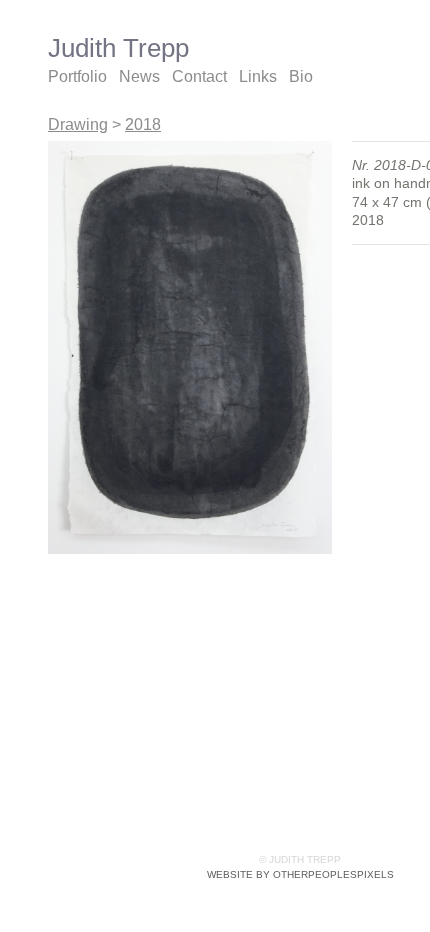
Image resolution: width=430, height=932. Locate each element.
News (139, 76)
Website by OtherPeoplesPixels (300, 874)
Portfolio (77, 76)
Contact (199, 76)
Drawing (78, 124)
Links (258, 76)
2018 (143, 124)
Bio (301, 76)
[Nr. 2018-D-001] (190, 347)
